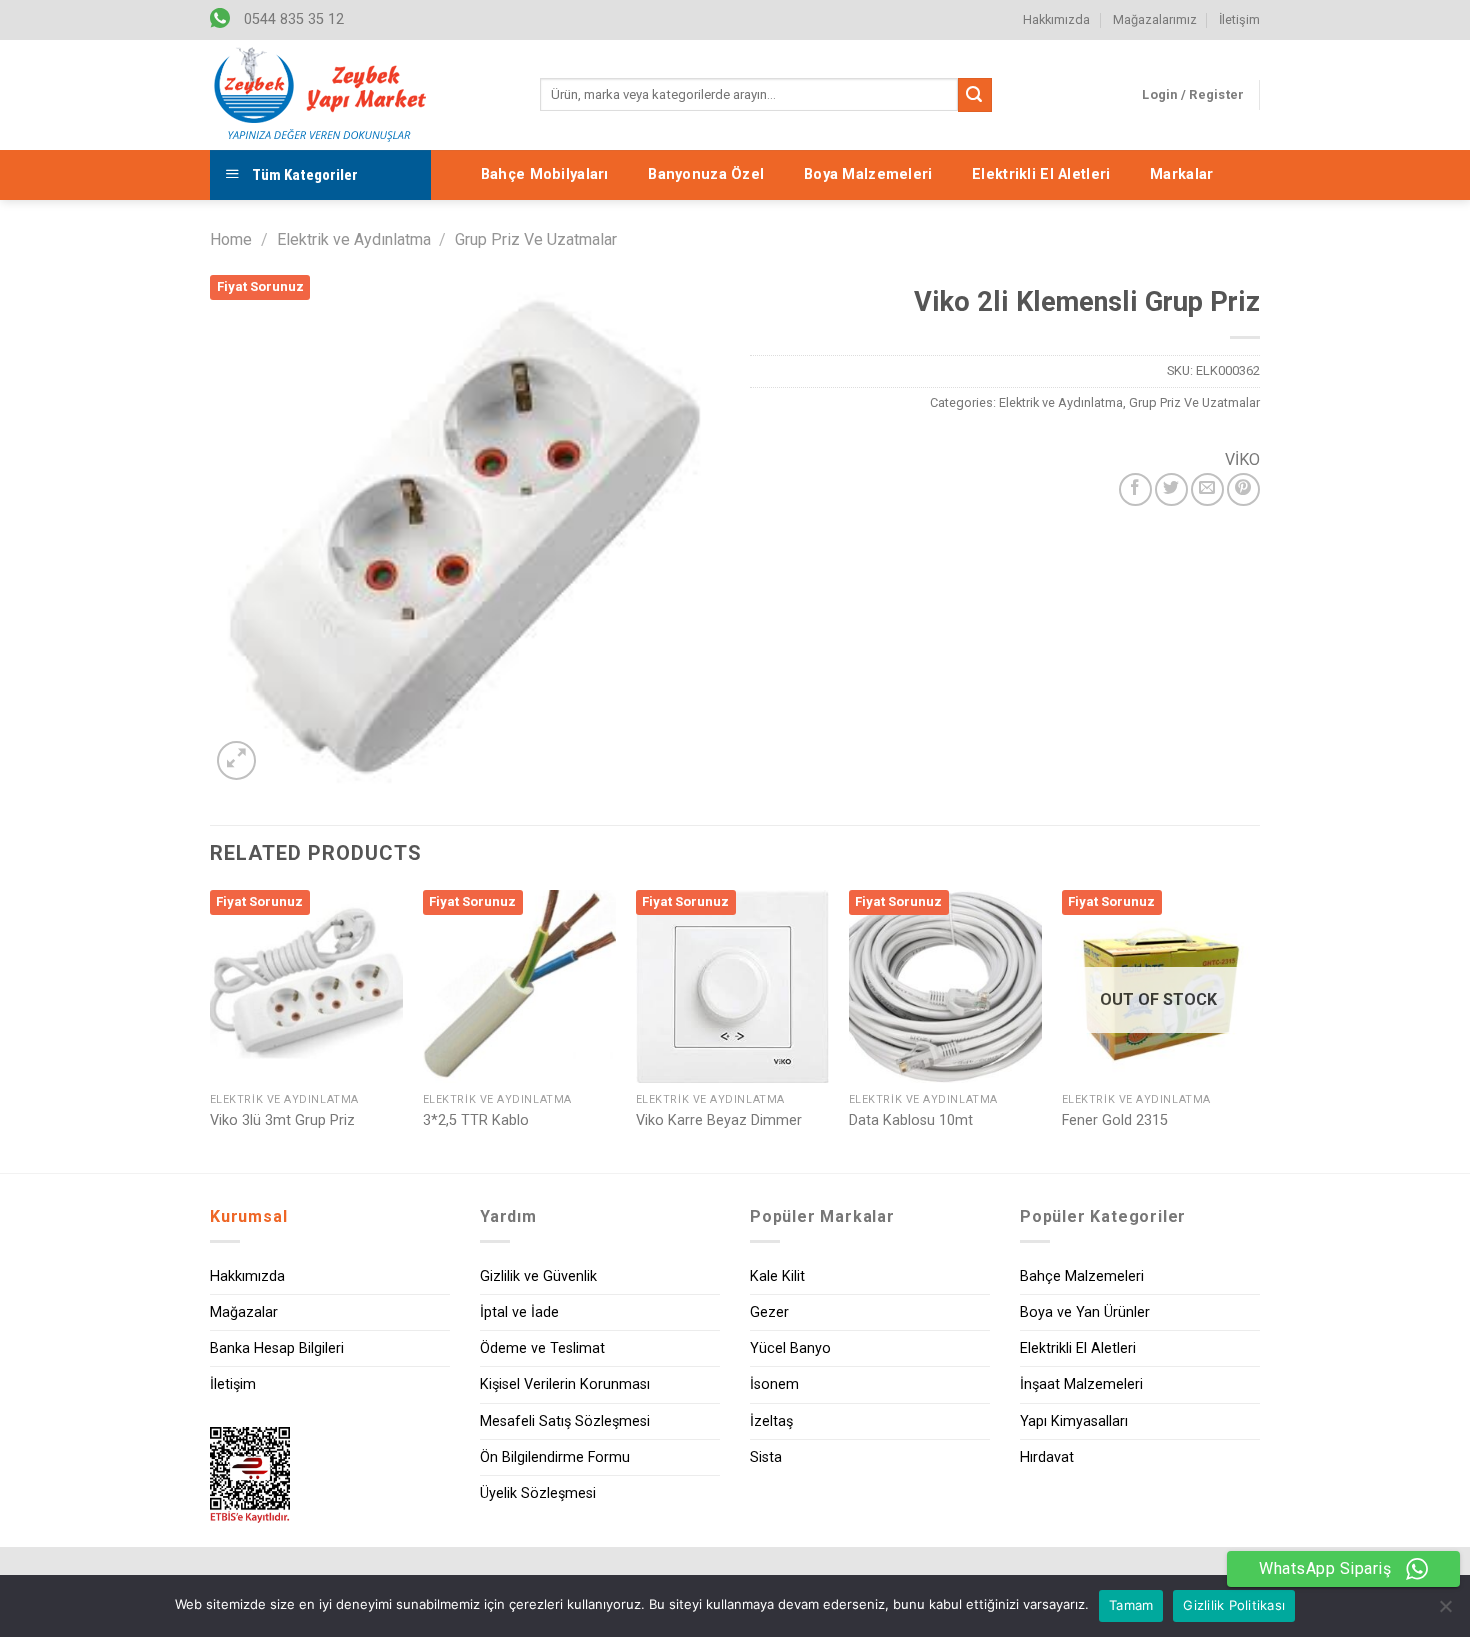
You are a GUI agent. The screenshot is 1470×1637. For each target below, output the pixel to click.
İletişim (1239, 19)
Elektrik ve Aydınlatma (354, 239)
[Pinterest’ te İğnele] (1243, 489)
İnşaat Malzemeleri (1081, 1384)
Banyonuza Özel (706, 174)
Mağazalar (244, 1312)
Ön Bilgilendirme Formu (555, 1457)
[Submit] (975, 95)
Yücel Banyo (790, 1348)
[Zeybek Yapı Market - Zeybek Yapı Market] (320, 95)
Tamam (1131, 1605)
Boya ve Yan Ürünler (1085, 1312)
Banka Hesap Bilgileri (277, 1348)
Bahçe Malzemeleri (1082, 1276)
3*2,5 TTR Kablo (476, 1120)
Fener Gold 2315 (1115, 1120)
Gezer (769, 1312)
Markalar (1181, 174)
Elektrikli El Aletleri (1041, 174)
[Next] (1254, 1029)
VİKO (1242, 459)
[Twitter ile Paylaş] (1171, 489)
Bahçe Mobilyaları (545, 174)
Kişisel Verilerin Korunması (565, 1384)
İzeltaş (771, 1421)
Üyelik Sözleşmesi (538, 1493)
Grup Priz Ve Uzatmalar (536, 239)
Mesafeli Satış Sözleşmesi (565, 1421)
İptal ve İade (519, 1312)
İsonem (774, 1384)
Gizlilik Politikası (1234, 1605)
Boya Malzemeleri (868, 174)
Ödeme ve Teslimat (542, 1348)
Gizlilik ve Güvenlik (538, 1276)
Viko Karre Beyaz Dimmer (719, 1120)
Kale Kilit (777, 1276)
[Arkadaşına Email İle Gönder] (1207, 489)
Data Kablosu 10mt (911, 1120)
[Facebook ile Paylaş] (1135, 489)
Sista (766, 1457)
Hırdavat (1047, 1457)
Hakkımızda (1056, 19)
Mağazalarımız (1155, 19)
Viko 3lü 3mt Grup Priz (282, 1120)
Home (231, 239)
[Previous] (211, 1029)
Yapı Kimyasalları (1074, 1421)
